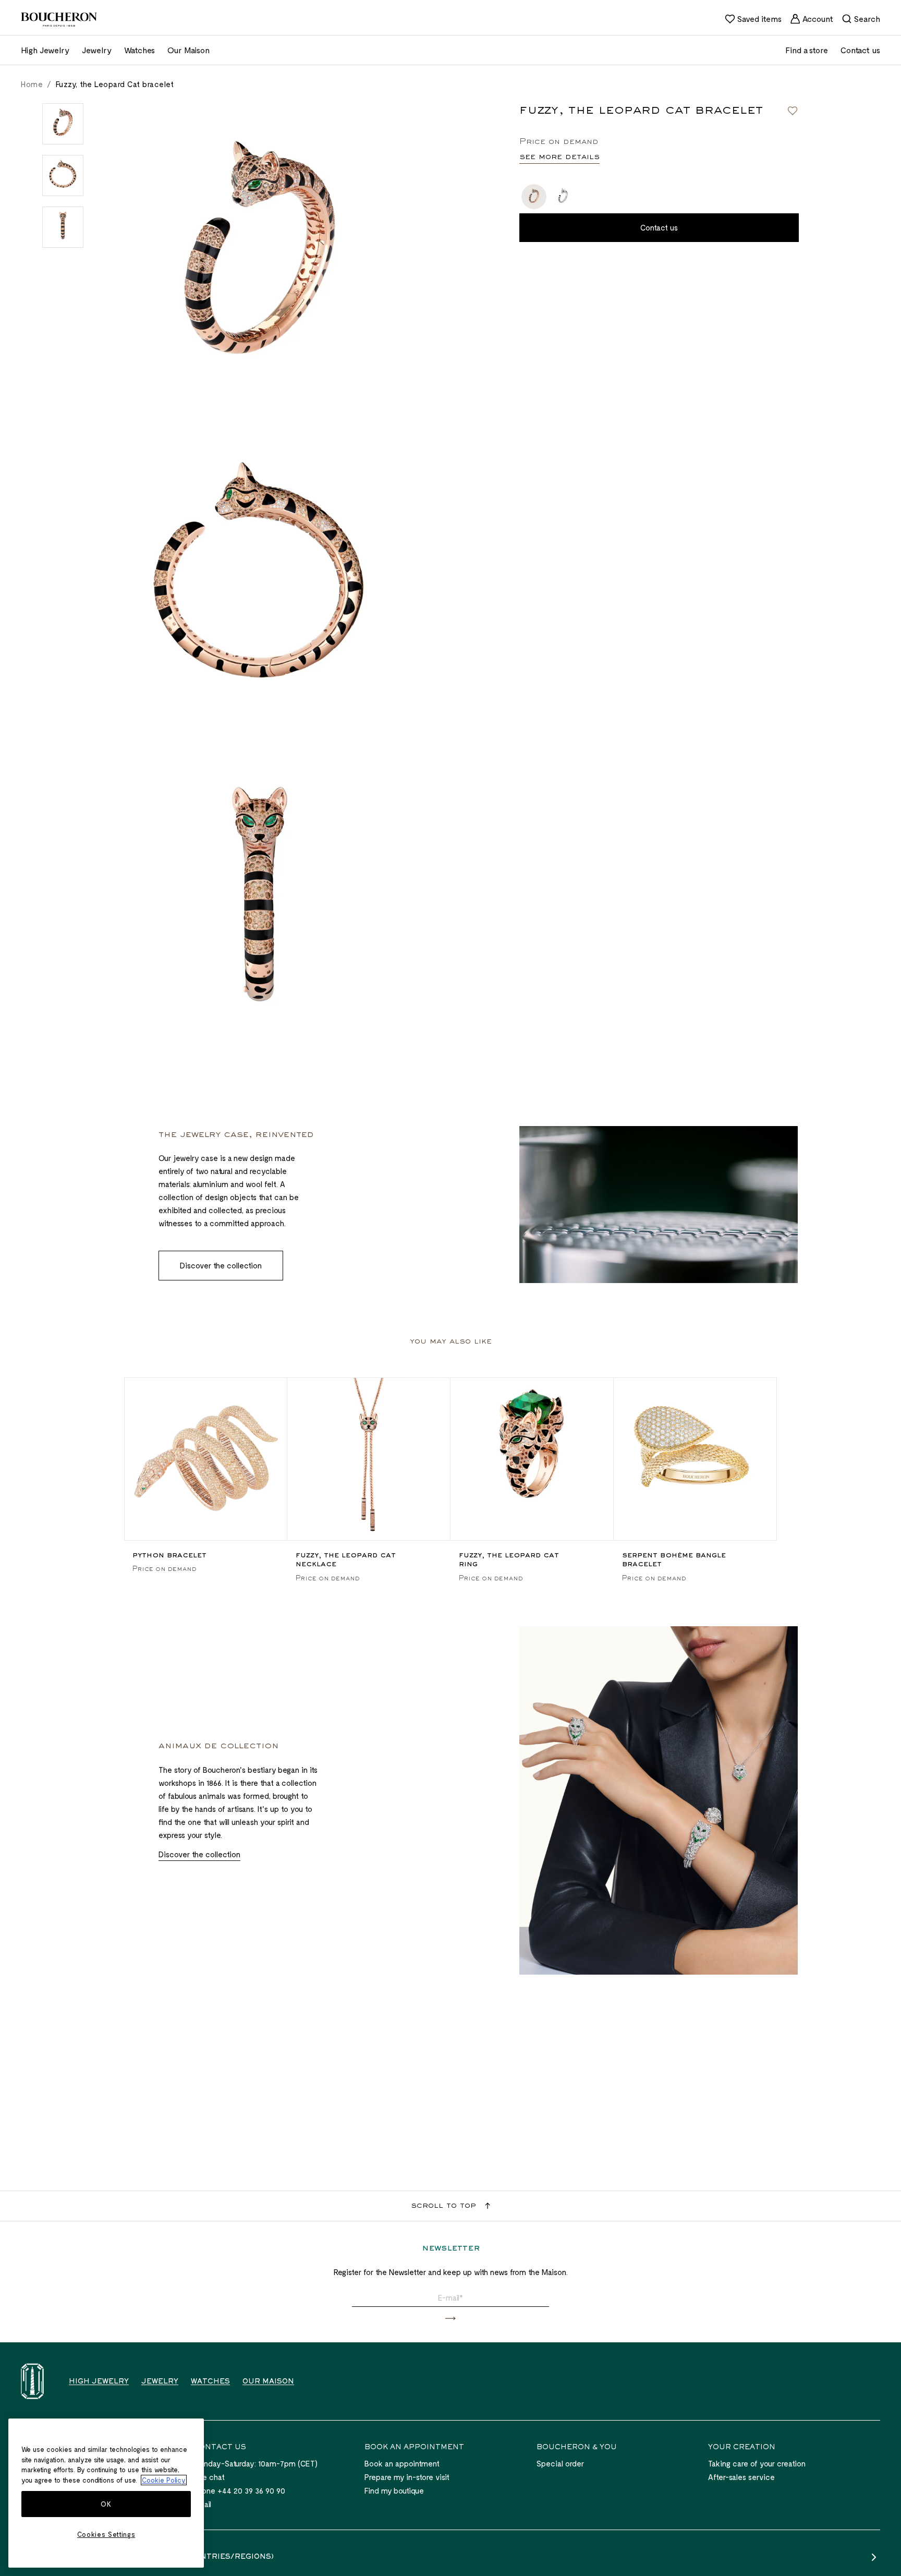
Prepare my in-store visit (407, 2477)
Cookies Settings (106, 2534)
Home (32, 84)
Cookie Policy (164, 2480)
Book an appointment (402, 2463)
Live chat (209, 2477)
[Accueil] (32, 2381)
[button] (451, 2319)
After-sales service (741, 2477)
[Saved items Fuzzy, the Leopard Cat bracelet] (793, 111)
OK (106, 2504)
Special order (560, 2463)
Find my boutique (394, 2490)
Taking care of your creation (757, 2463)
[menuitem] (753, 19)
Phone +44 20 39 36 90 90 (239, 2490)
